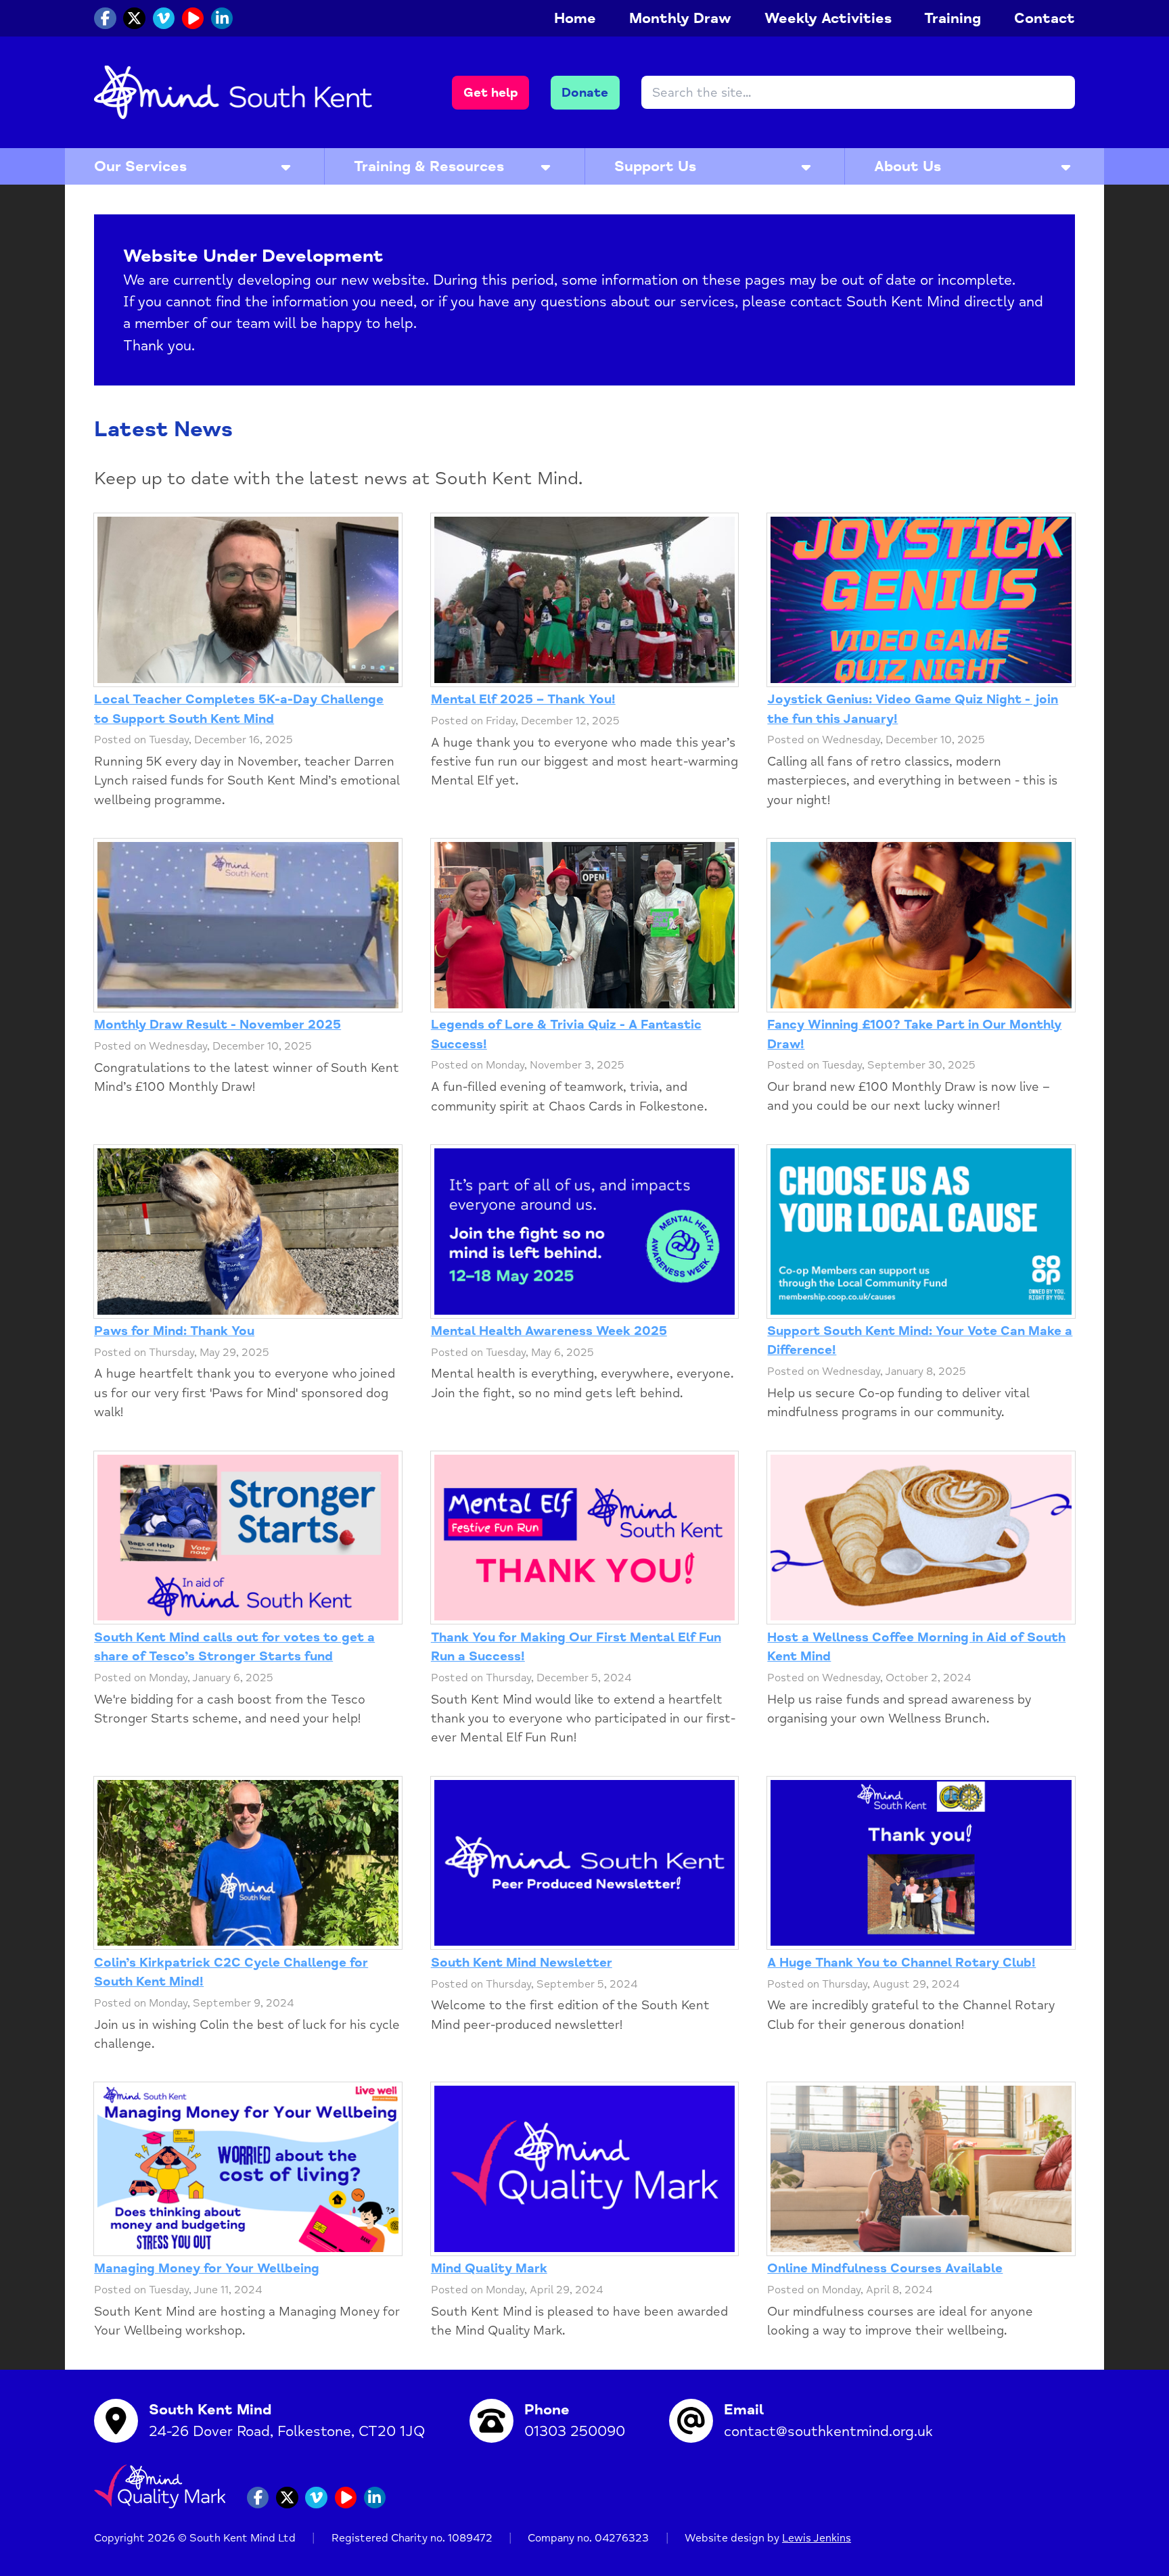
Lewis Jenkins (817, 2538)
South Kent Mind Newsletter (522, 1963)
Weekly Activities (828, 18)
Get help (491, 93)
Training (953, 18)
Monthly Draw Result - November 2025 (217, 1025)
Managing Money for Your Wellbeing (207, 2268)
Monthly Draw (680, 18)
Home (575, 18)
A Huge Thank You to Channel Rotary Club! (901, 1963)
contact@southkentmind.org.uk (828, 2431)
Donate (585, 93)
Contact (1045, 18)
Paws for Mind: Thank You (174, 1331)
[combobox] (858, 92)
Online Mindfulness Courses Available (885, 2268)
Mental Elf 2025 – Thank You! (523, 699)
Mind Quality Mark (489, 2268)
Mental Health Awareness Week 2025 (549, 1331)
